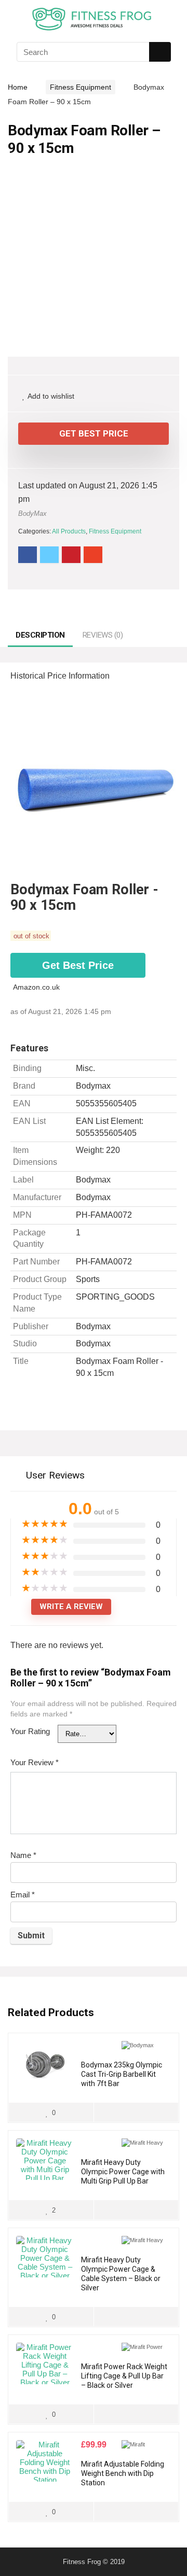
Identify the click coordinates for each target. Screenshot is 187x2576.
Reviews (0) (103, 635)
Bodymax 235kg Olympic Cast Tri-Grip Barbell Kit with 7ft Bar (122, 2074)
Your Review (35, 1762)
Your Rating (30, 1731)
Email (23, 1895)
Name (23, 1855)
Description (40, 635)
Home (18, 87)
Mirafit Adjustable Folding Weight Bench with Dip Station (123, 2473)
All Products (69, 531)
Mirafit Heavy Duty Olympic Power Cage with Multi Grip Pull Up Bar (123, 2172)
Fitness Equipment (81, 87)
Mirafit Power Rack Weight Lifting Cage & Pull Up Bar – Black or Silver (124, 2376)
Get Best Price (94, 433)
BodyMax (32, 513)
